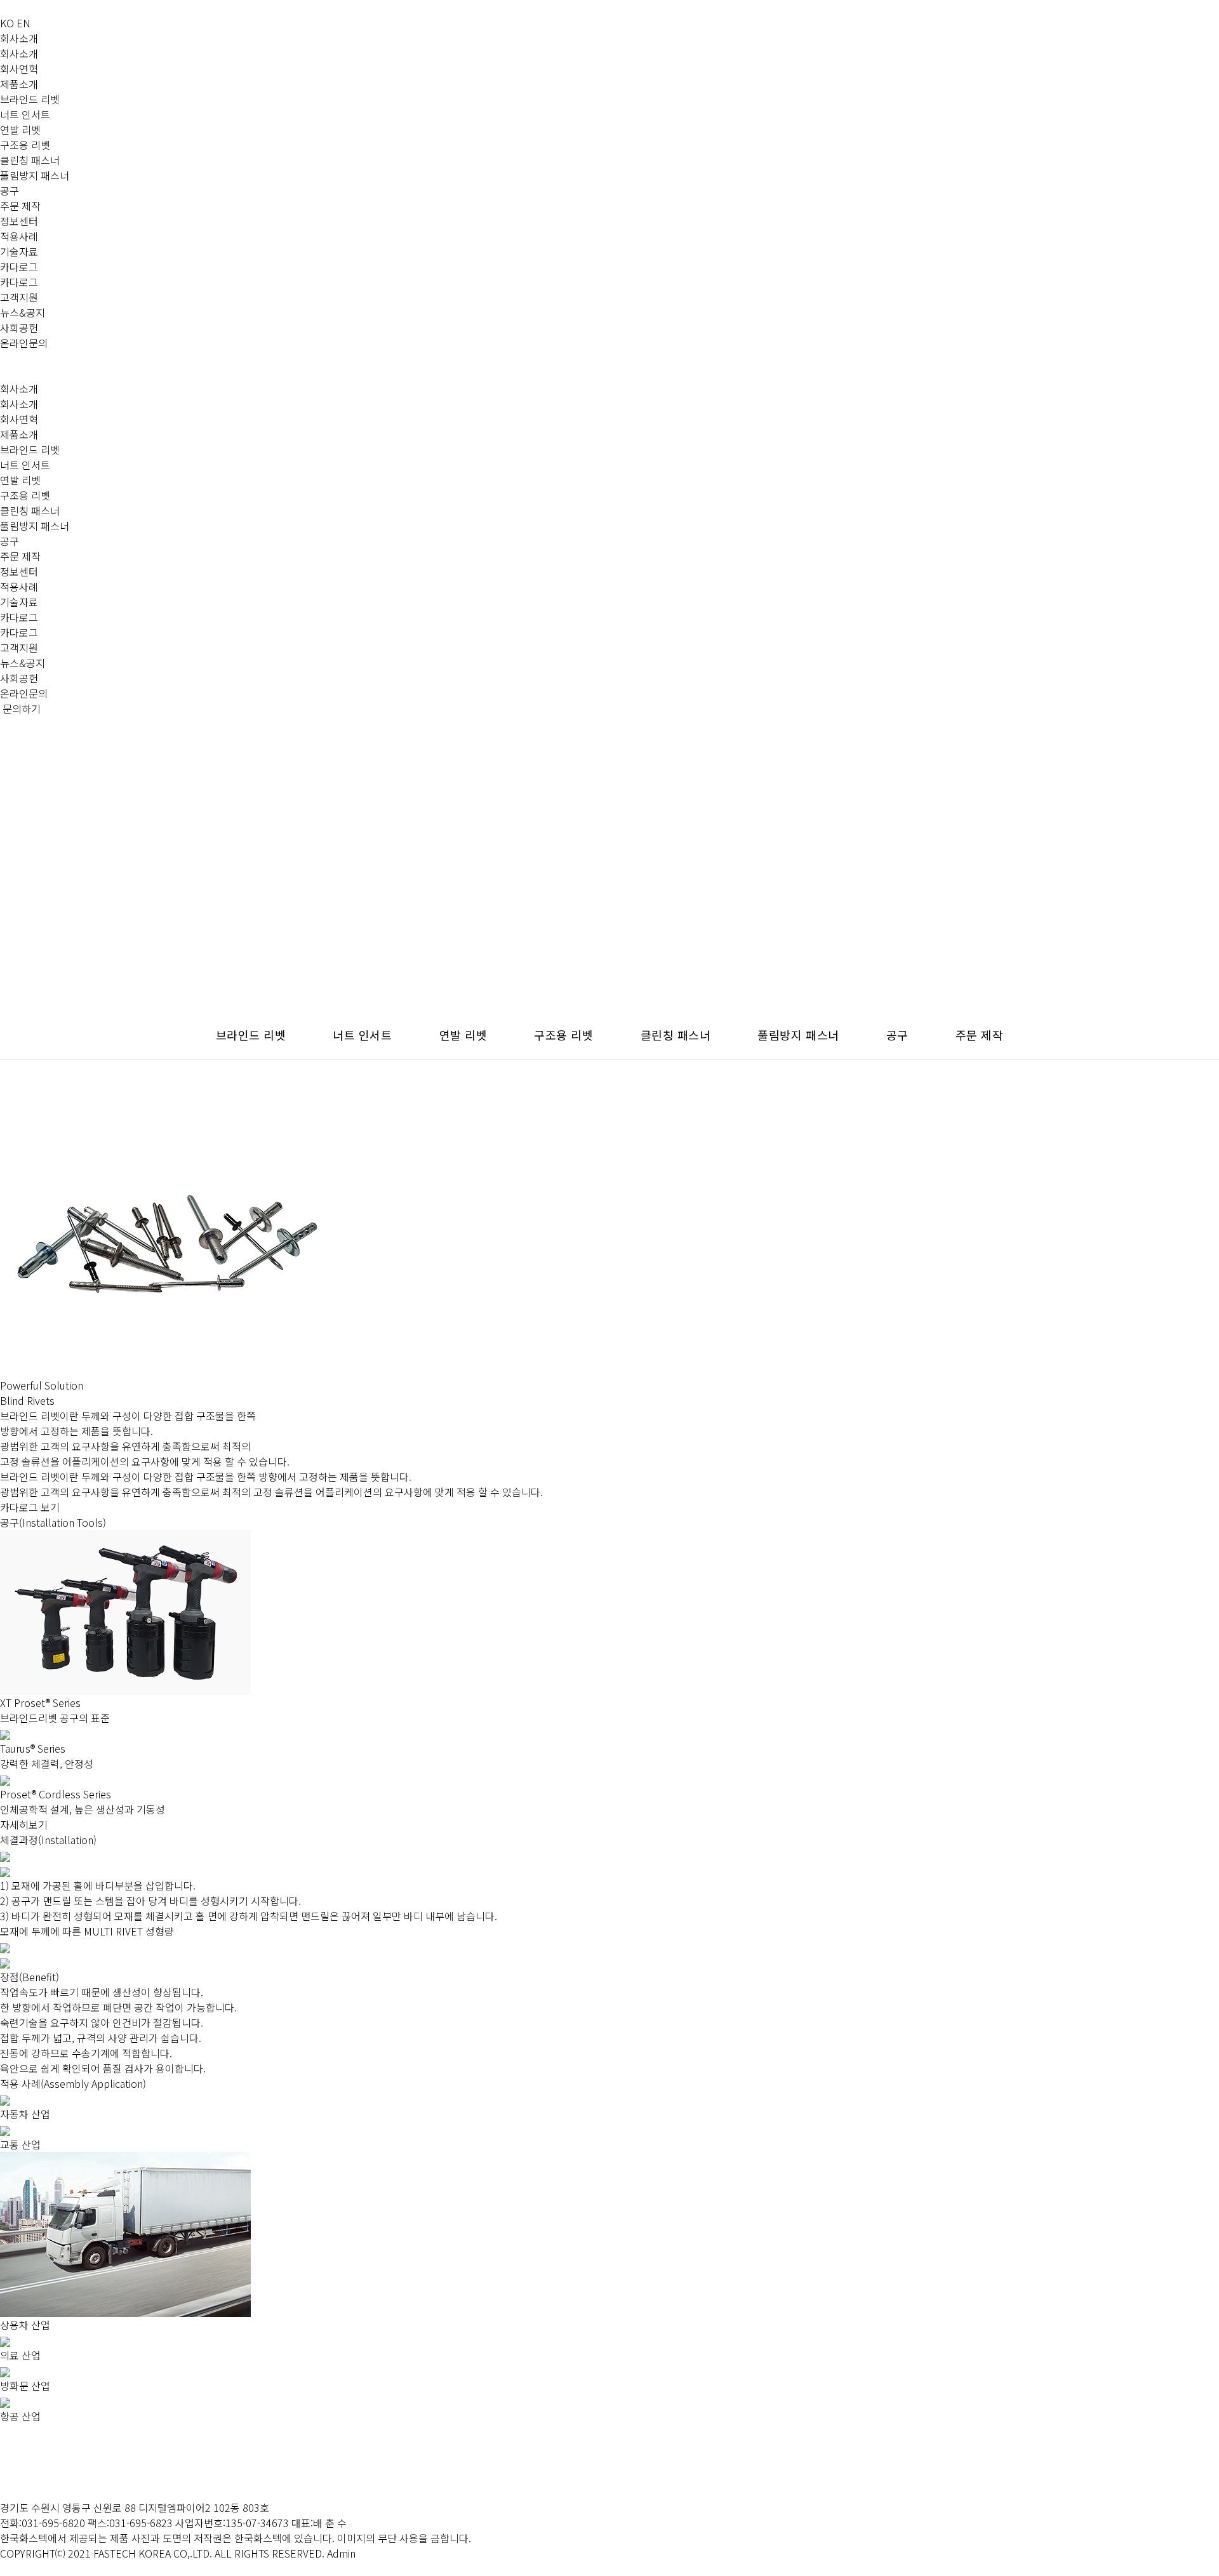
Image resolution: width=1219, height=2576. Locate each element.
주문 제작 (20, 206)
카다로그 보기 (30, 1507)
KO (7, 23)
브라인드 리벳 (30, 99)
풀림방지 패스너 (35, 175)
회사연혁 (19, 69)
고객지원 (19, 297)
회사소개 (19, 38)
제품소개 (19, 84)
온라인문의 (24, 343)
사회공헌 (19, 328)
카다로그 (19, 267)
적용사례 (19, 236)
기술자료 (19, 251)
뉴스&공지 (23, 312)
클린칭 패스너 (30, 160)
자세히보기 (24, 1824)
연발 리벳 (20, 129)
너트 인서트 (25, 114)
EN (23, 23)
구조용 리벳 (25, 145)
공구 (10, 190)
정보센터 (19, 221)
